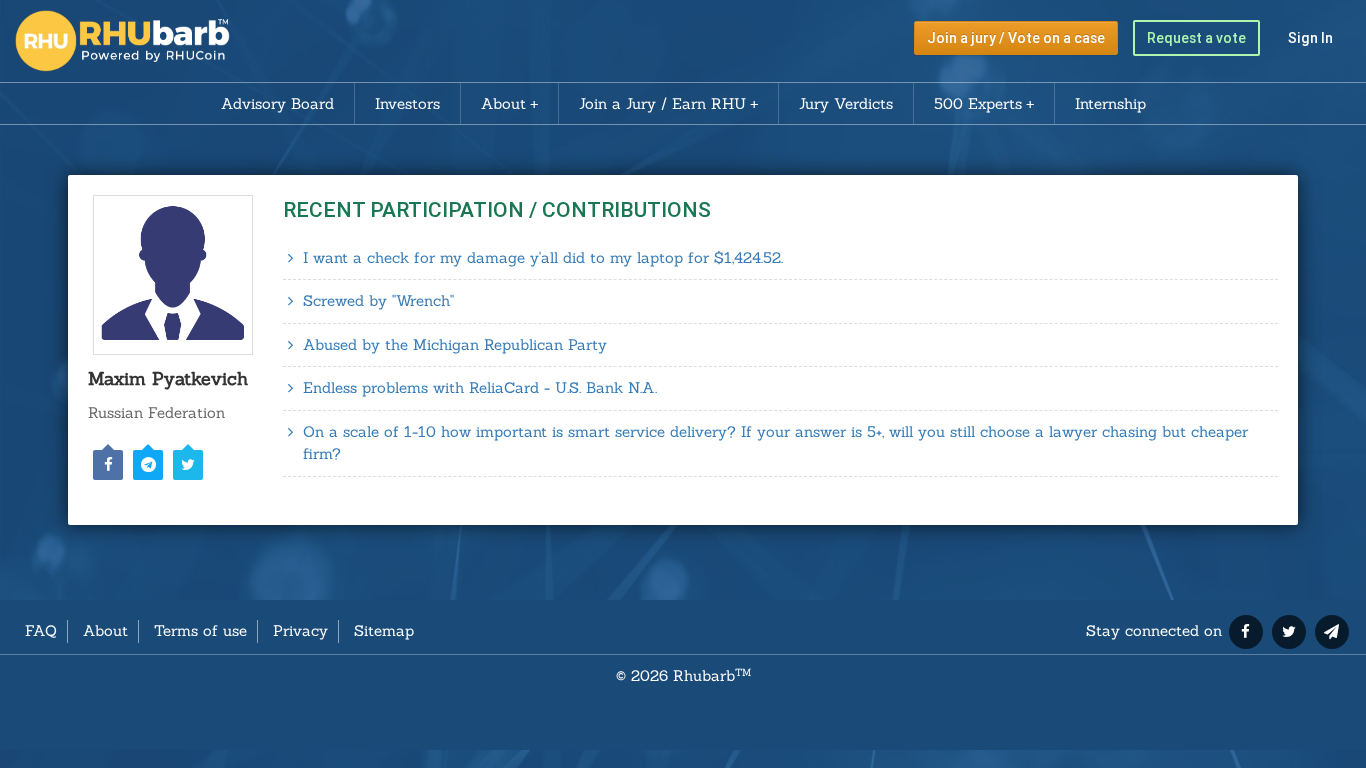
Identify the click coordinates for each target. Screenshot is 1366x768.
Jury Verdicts (846, 103)
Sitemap (384, 630)
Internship (1110, 103)
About (503, 103)
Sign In (1310, 38)
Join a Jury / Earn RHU (662, 103)
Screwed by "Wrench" (378, 300)
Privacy (300, 630)
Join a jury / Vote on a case (1016, 38)
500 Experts (978, 103)
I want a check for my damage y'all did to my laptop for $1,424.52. (543, 257)
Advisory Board (277, 103)
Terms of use (200, 630)
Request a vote (1196, 38)
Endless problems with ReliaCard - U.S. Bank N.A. (480, 387)
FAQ (41, 630)
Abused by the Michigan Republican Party (455, 344)
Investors (407, 103)
